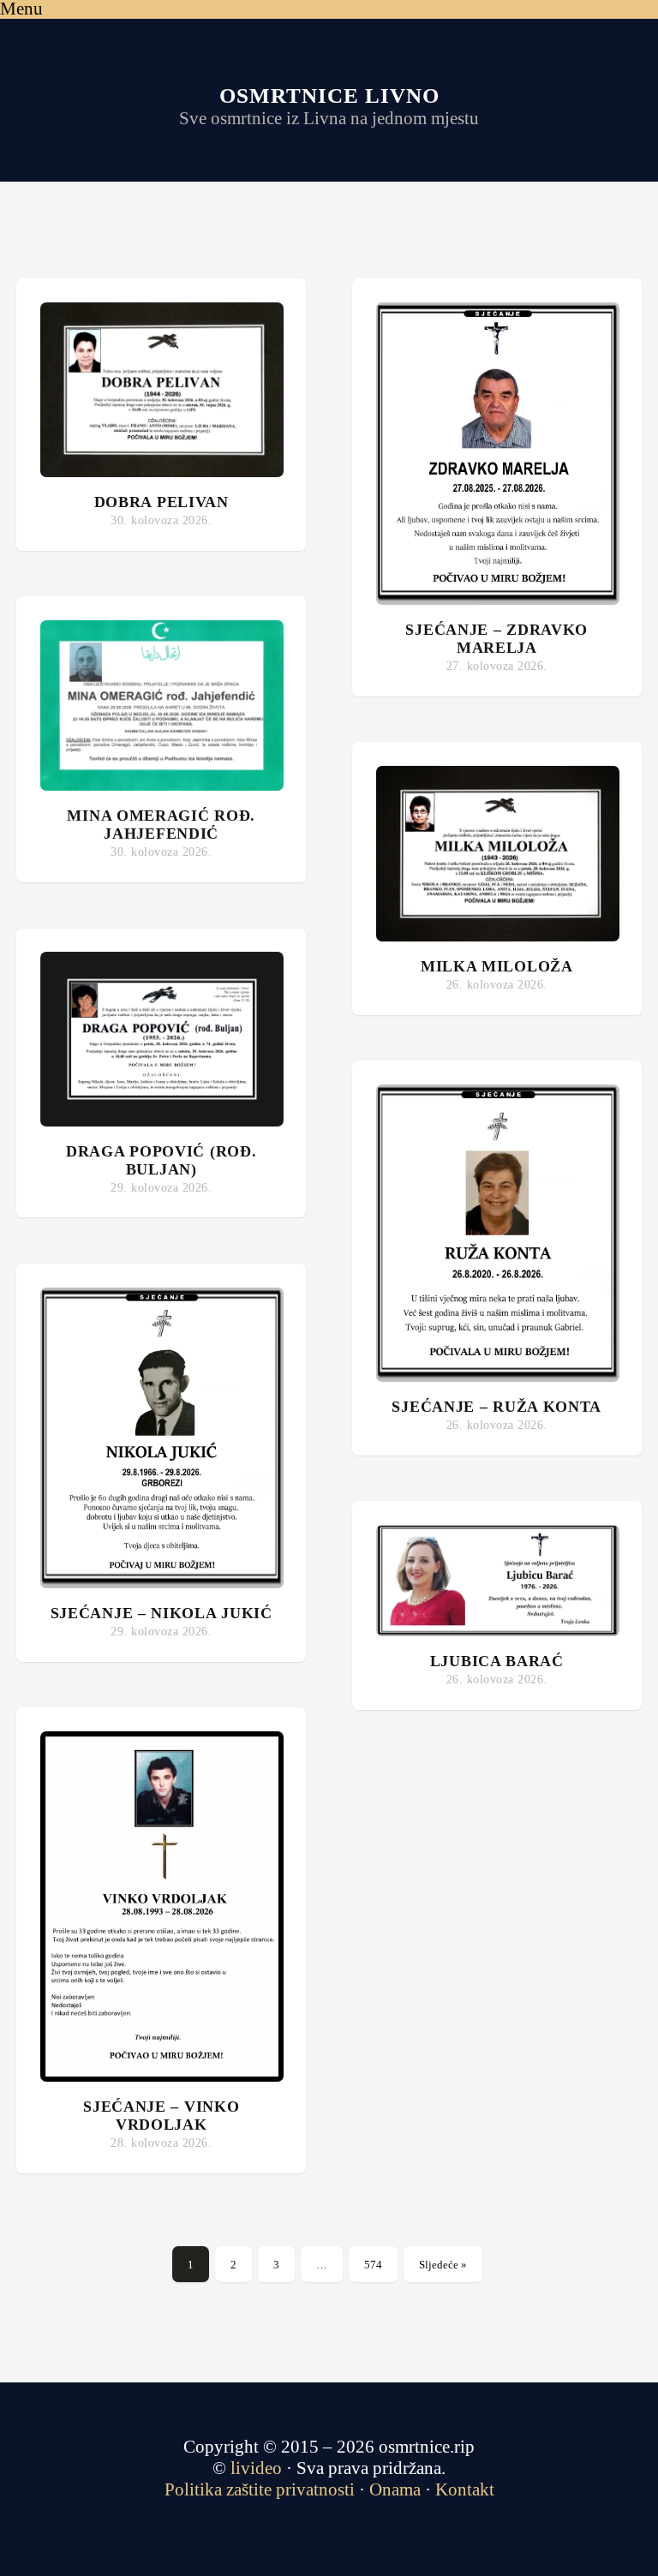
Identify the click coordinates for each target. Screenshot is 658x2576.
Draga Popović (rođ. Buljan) (161, 1160)
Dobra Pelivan (162, 502)
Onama (395, 2489)
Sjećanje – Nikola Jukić (162, 1613)
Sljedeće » (443, 2265)
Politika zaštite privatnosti (260, 2489)
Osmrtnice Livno (329, 96)
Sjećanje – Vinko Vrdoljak (161, 2116)
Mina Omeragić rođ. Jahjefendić (161, 825)
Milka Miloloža (497, 966)
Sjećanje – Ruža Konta (496, 1407)
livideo (258, 2468)
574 (373, 2265)
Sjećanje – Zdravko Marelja (496, 639)
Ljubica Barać (497, 1661)
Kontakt (465, 2489)
